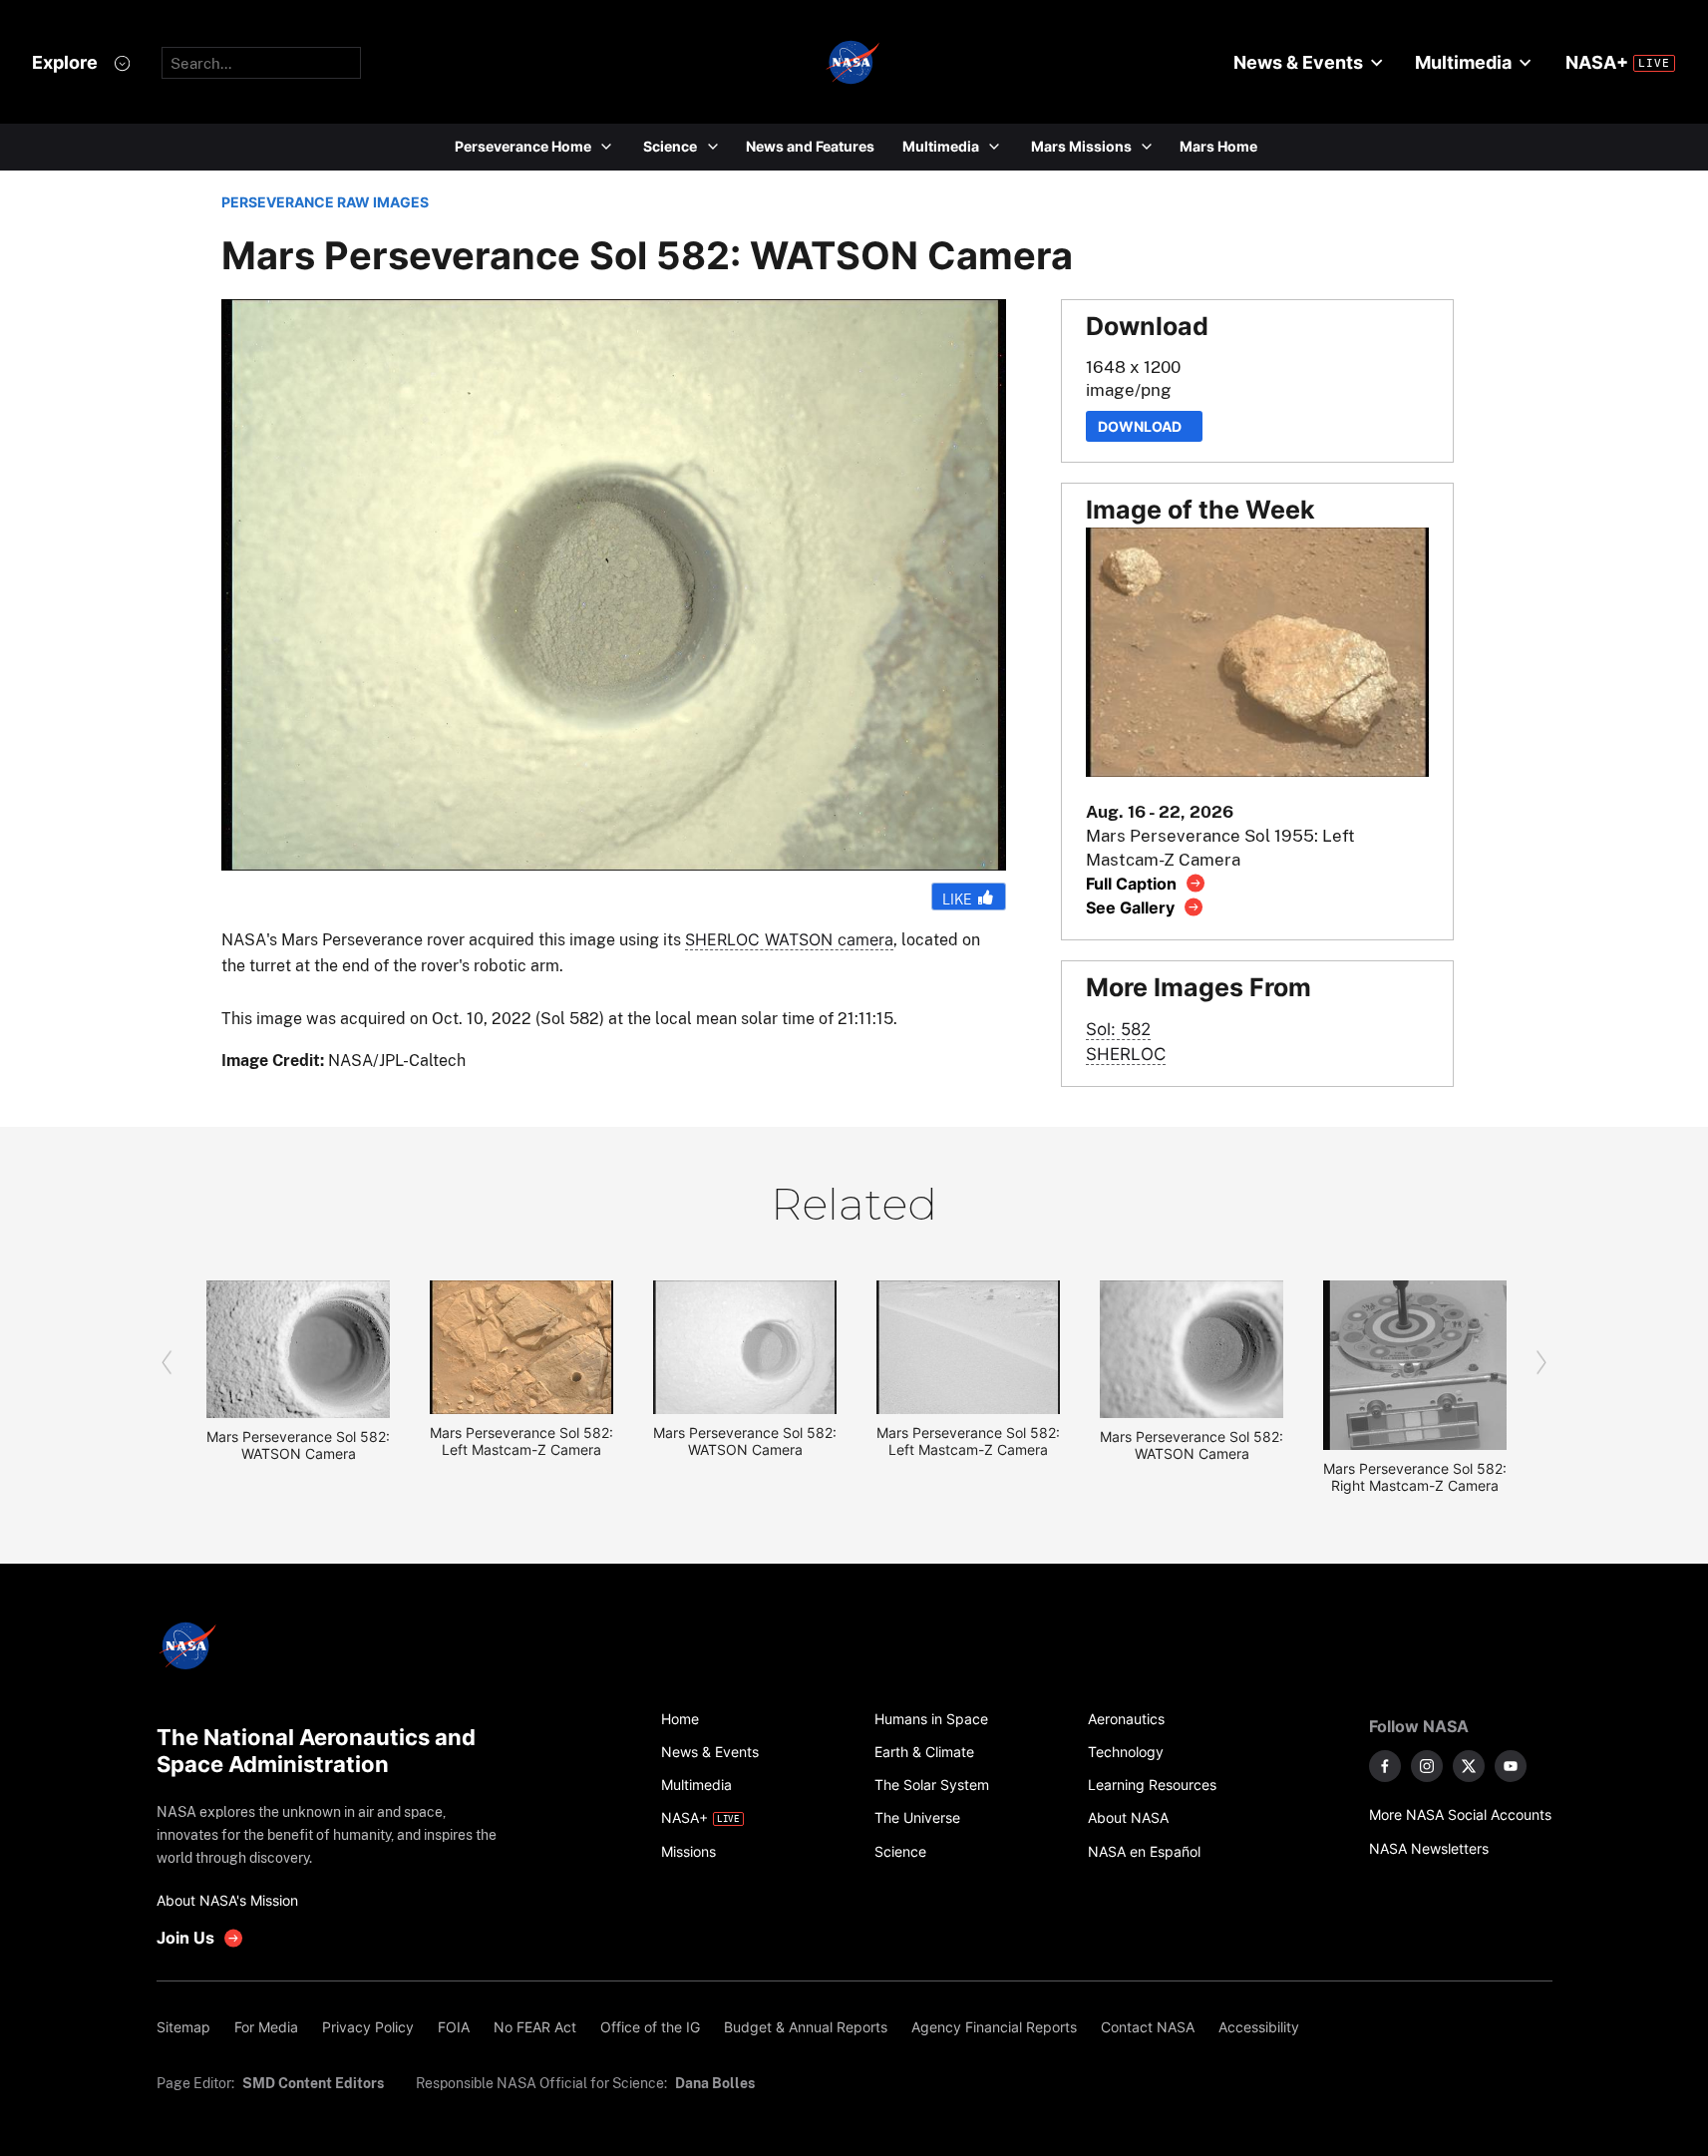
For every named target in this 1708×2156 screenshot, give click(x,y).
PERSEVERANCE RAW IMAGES (325, 202)
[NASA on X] (1469, 1766)
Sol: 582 (1118, 1029)
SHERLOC (1126, 1054)
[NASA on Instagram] (1427, 1766)
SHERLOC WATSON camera (789, 939)
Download (1144, 426)
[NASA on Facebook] (1385, 1766)
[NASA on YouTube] (1511, 1766)
